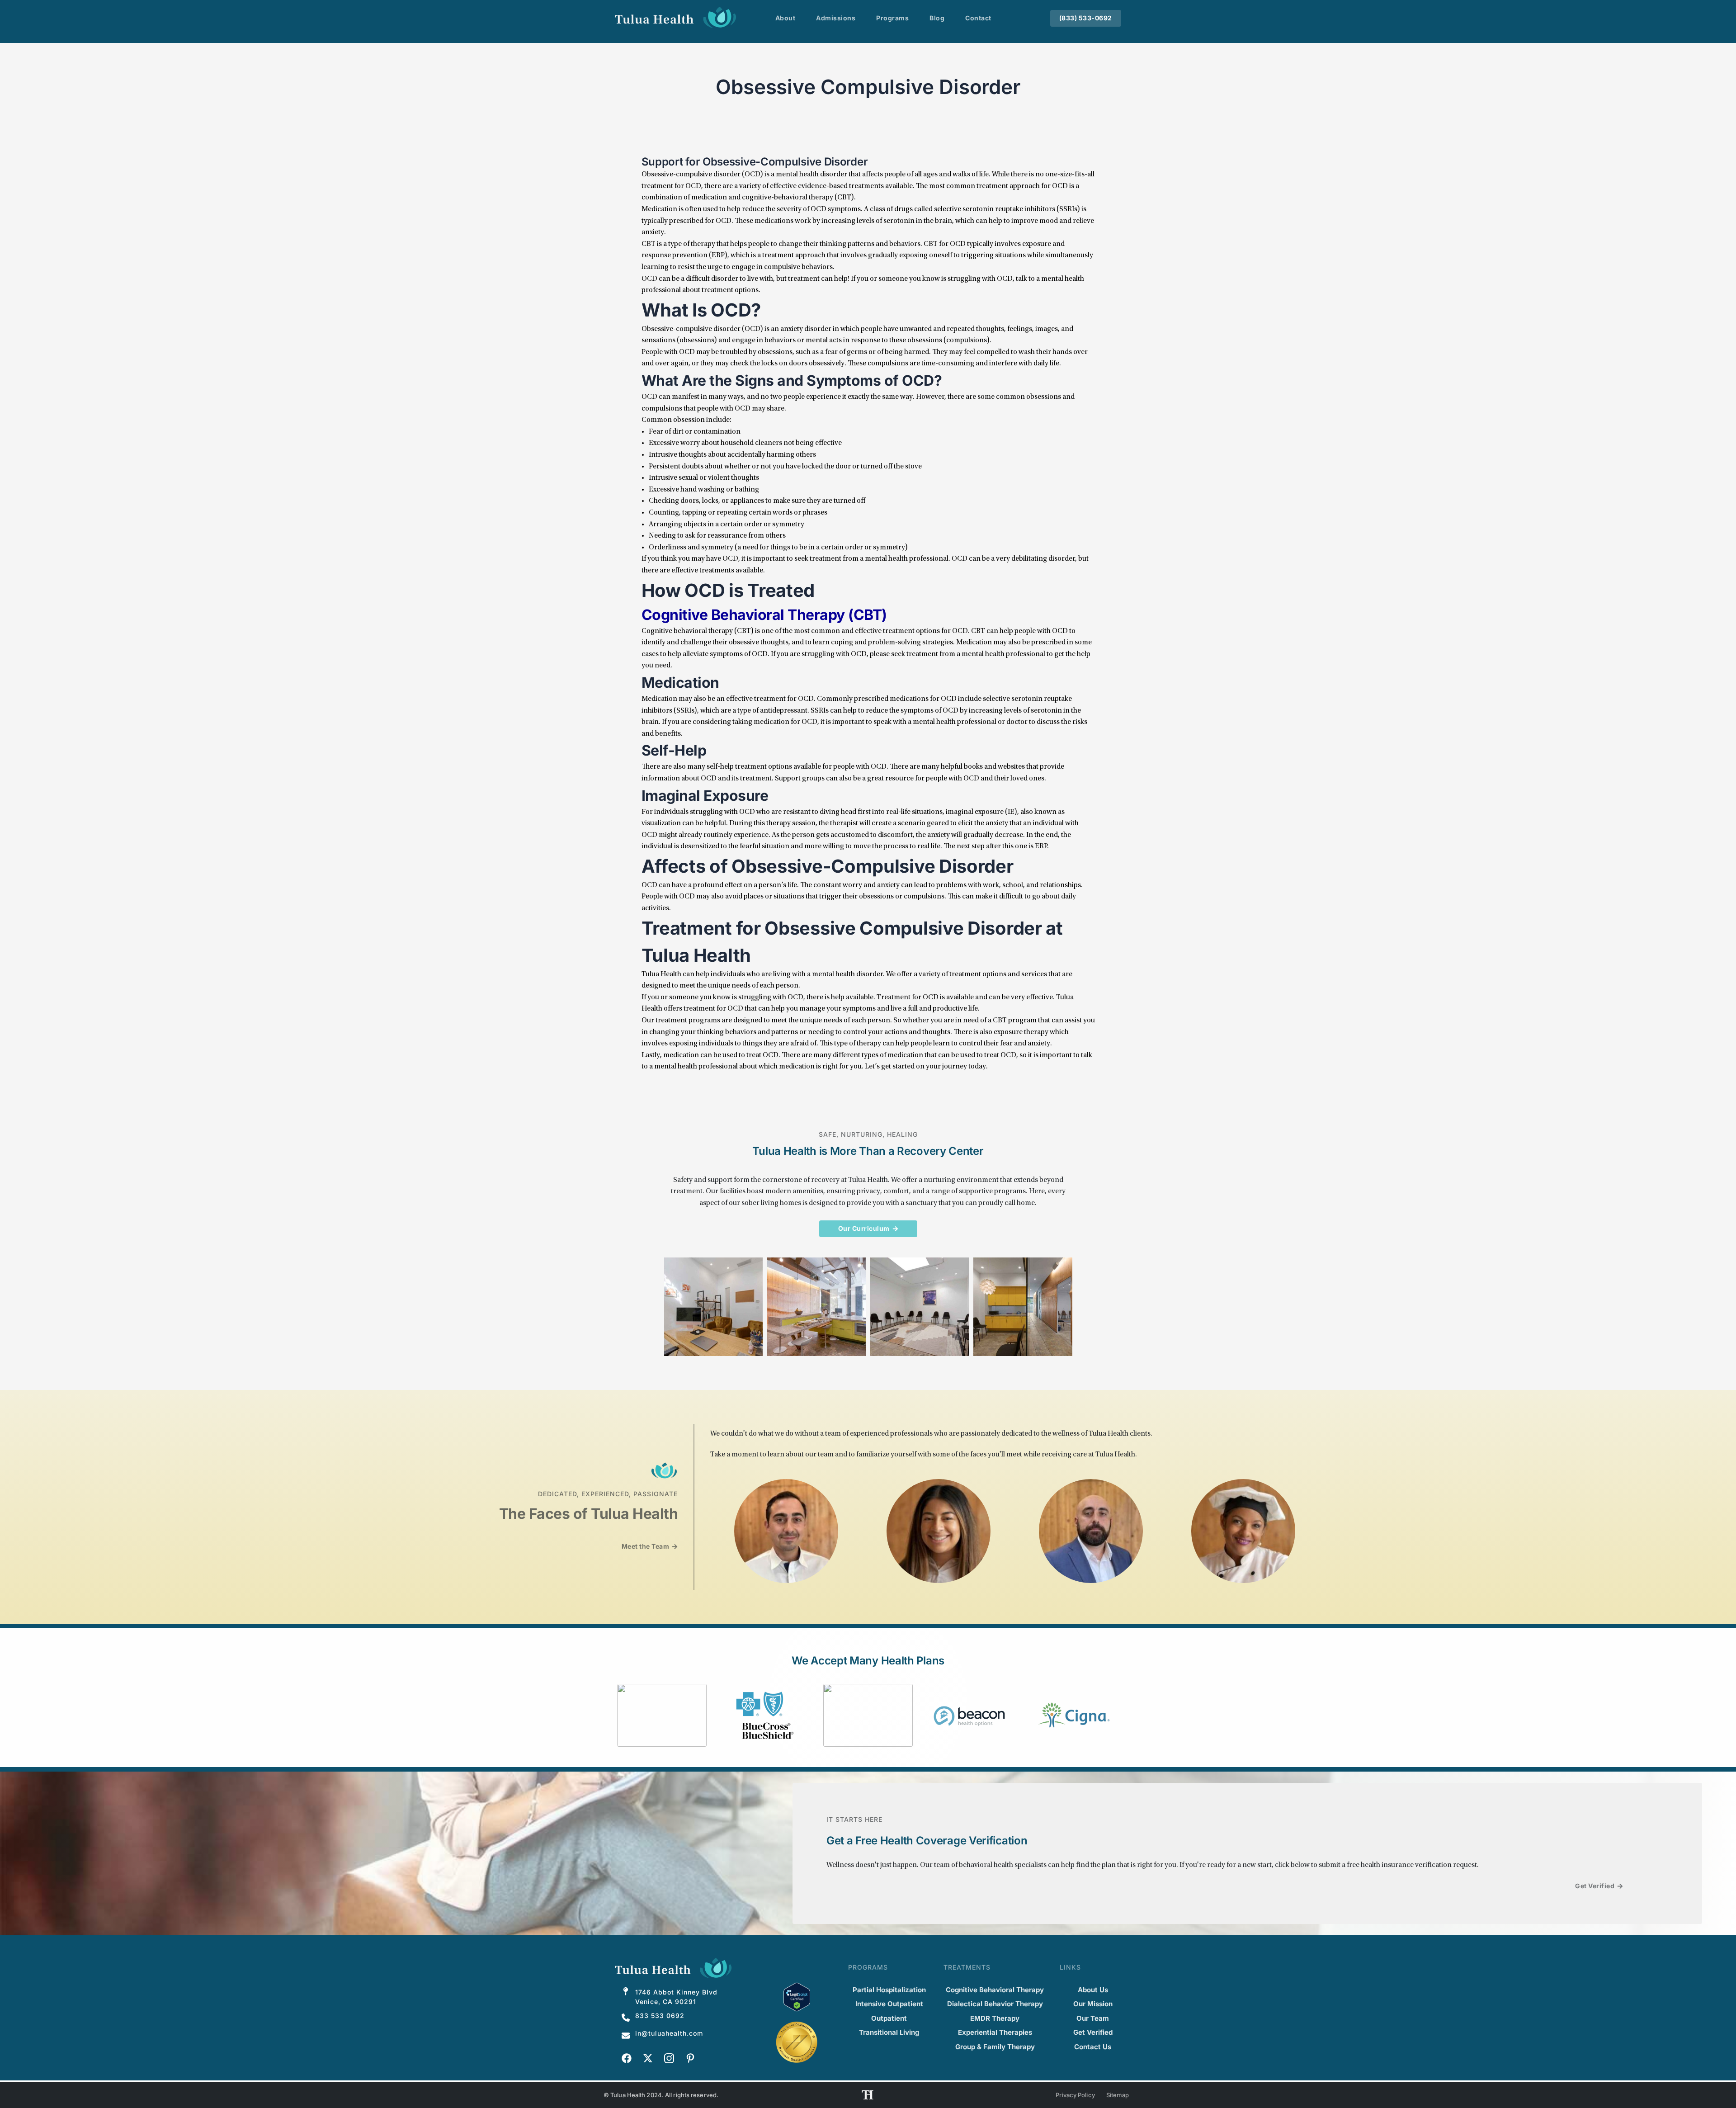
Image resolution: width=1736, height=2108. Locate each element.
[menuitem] (785, 18)
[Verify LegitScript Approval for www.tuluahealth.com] (797, 1996)
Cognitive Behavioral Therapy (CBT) (764, 615)
